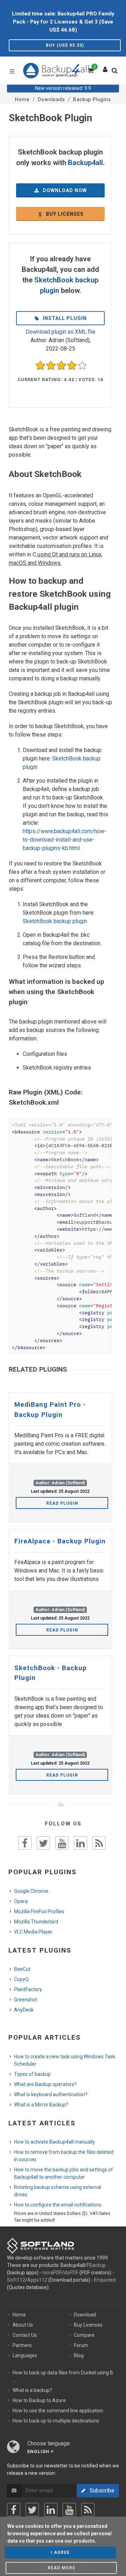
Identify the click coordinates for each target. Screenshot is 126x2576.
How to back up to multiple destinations (56, 2421)
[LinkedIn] (51, 2510)
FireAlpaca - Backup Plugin (60, 1541)
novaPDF (52, 2273)
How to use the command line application (58, 2411)
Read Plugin (62, 1503)
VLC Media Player (33, 1932)
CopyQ (21, 1979)
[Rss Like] (99, 1843)
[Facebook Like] (25, 1843)
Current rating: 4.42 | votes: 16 (60, 380)
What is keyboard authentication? (51, 2094)
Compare (84, 2335)
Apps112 (37, 2280)
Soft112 (16, 2280)
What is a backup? (32, 2390)
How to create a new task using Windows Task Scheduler (65, 2060)
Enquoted (105, 2280)
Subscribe (100, 2490)
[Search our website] (116, 73)
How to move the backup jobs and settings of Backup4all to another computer (64, 2173)
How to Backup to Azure (39, 2400)
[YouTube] (69, 2510)
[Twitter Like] (43, 1843)
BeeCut (22, 1969)
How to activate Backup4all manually (54, 2142)
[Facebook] (14, 2510)
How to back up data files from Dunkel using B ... (63, 2376)
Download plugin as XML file (61, 332)
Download (85, 2315)
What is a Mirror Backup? (41, 2105)
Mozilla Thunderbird (36, 1922)
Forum (81, 2345)
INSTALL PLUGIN (64, 318)
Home (19, 2315)
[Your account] (105, 68)
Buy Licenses (88, 2325)
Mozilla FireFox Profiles (39, 1911)
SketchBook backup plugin (55, 921)
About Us (23, 2325)
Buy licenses (64, 214)
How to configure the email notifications (58, 2205)
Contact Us (25, 2335)
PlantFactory (28, 1989)
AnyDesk (24, 2010)
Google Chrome (31, 1891)
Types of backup (32, 2074)
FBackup (96, 2265)
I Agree (60, 2552)
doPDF (71, 2273)
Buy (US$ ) (65, 45)
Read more (61, 2568)
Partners (22, 2345)
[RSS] (88, 2510)
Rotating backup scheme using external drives (58, 2191)
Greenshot (26, 2000)
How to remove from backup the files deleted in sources (64, 2156)
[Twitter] (32, 2510)
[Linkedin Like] (80, 1843)
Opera (21, 1901)
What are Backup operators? (45, 2084)
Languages (25, 2355)
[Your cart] (90, 70)
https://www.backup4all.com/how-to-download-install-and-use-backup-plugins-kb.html (65, 840)
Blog (79, 2355)
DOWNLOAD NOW (64, 190)
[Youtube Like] (62, 1843)
